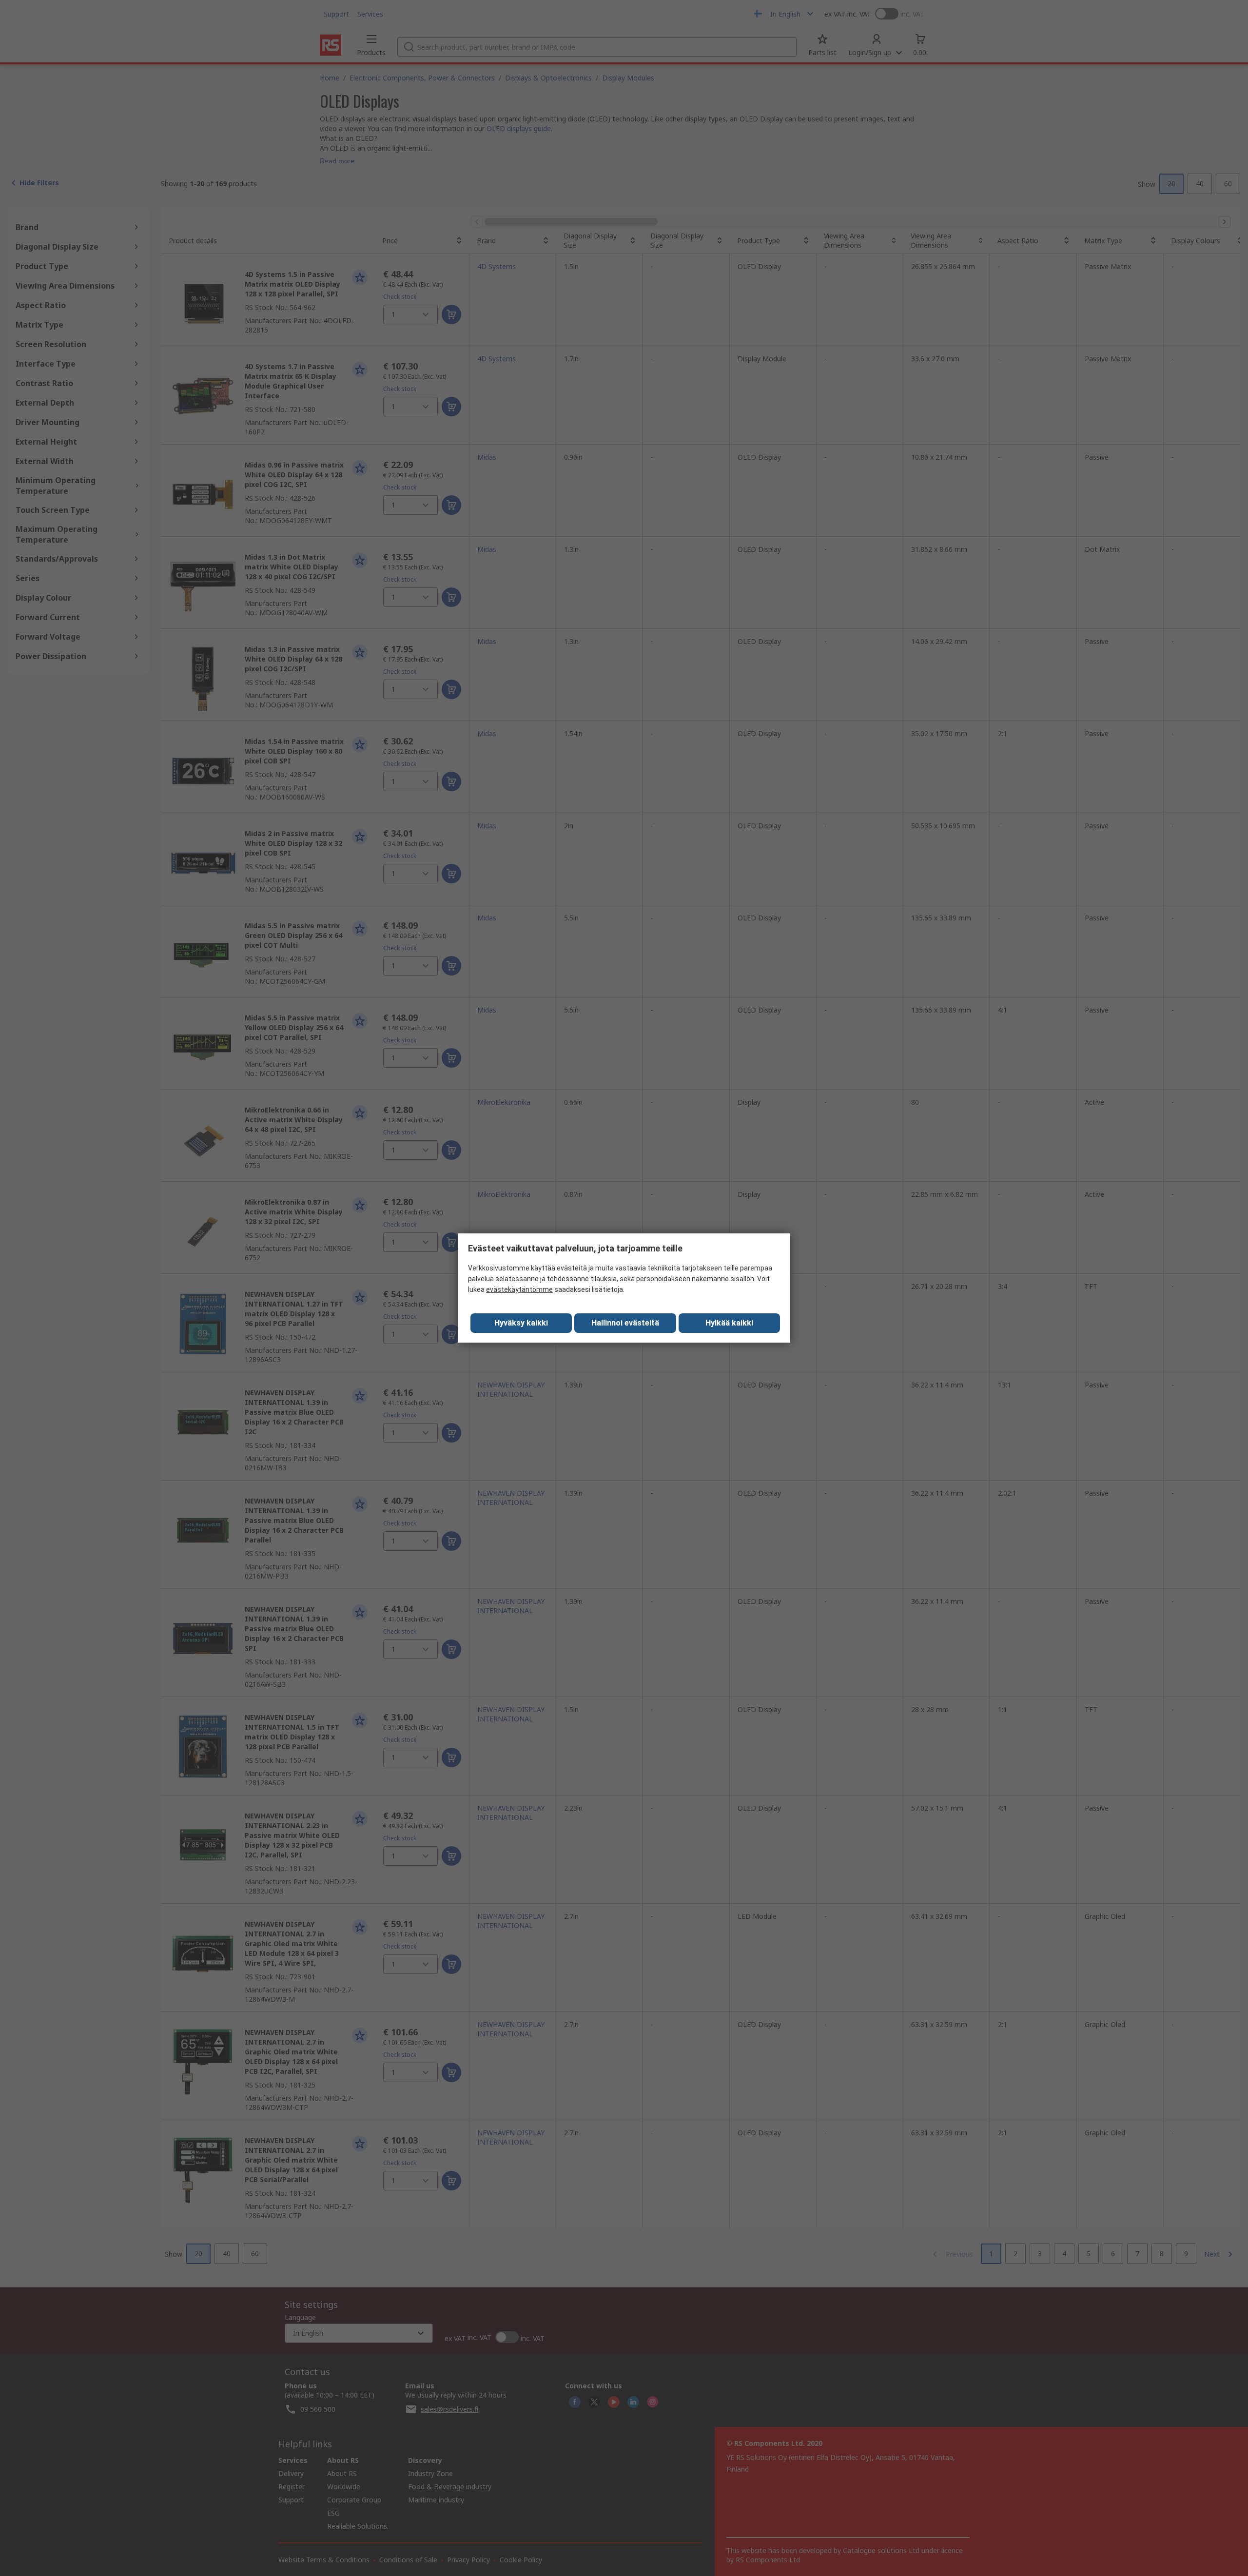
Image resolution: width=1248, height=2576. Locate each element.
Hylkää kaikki (729, 1323)
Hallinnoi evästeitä (625, 1323)
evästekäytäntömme (519, 1289)
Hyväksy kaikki (521, 1323)
